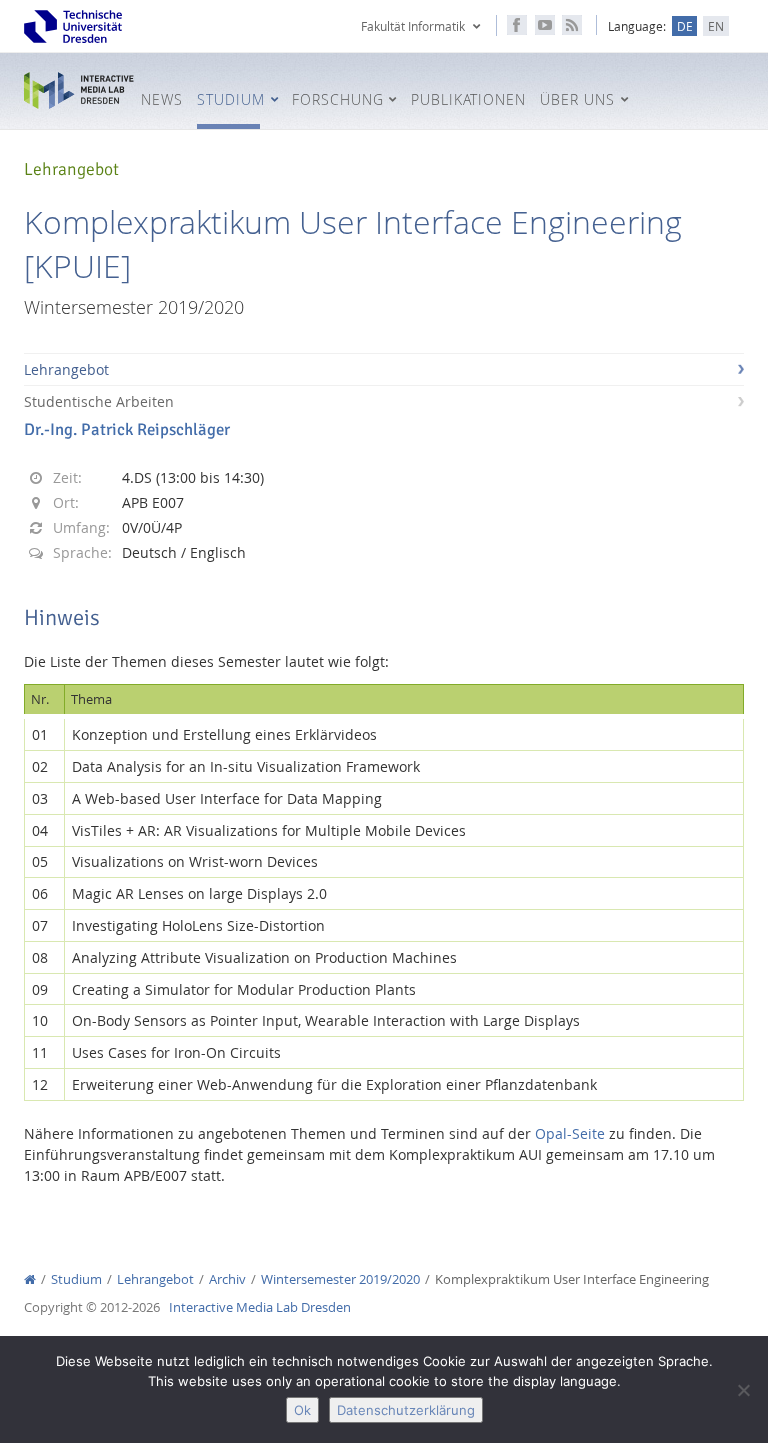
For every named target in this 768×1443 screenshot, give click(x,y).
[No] (743, 1390)
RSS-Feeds (572, 25)
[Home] (30, 1279)
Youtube (545, 25)
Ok (302, 1410)
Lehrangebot (66, 369)
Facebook (517, 25)
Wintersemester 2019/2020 (340, 1279)
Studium (76, 1279)
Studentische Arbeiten (99, 401)
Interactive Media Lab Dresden (79, 91)
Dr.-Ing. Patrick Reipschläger (127, 429)
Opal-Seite (570, 1133)
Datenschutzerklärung (406, 1410)
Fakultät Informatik (413, 26)
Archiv (227, 1279)
